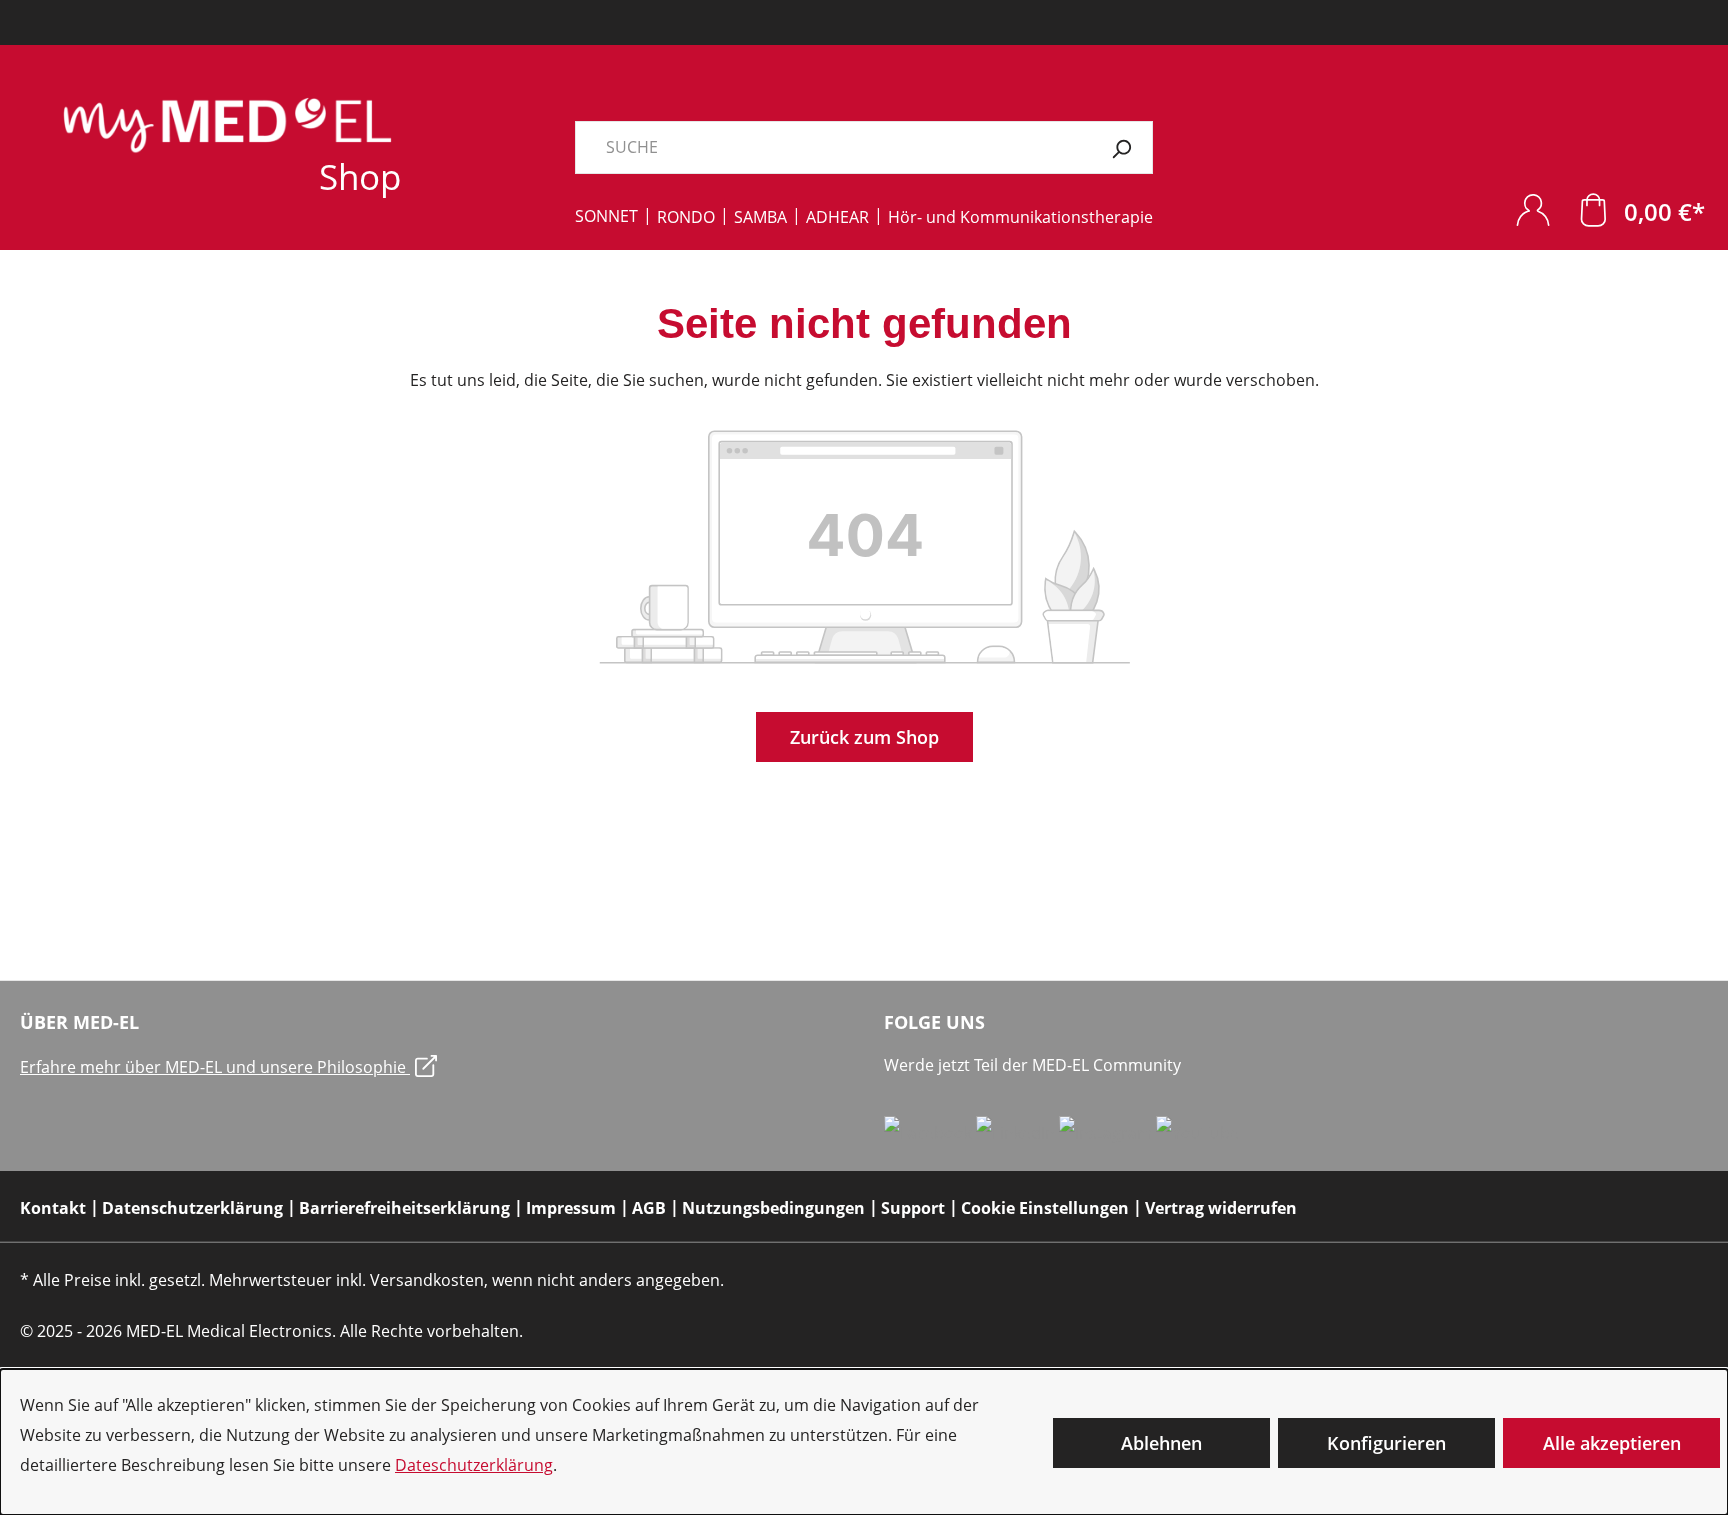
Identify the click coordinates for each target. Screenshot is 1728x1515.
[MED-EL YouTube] (1197, 1132)
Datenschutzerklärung (192, 1208)
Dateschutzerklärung (474, 1465)
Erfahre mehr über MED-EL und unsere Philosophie (215, 1067)
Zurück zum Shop (864, 737)
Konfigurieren (1386, 1443)
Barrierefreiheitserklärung (404, 1208)
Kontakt (53, 1208)
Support (913, 1208)
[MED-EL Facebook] (930, 1132)
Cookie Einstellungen (1045, 1208)
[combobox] (833, 147)
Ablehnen (1161, 1443)
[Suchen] (1121, 147)
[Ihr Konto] (1533, 209)
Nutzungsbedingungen (773, 1208)
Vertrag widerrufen (1221, 1208)
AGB (649, 1208)
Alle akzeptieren (1612, 1443)
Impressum (571, 1208)
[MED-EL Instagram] (1107, 1132)
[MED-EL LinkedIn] (1017, 1132)
